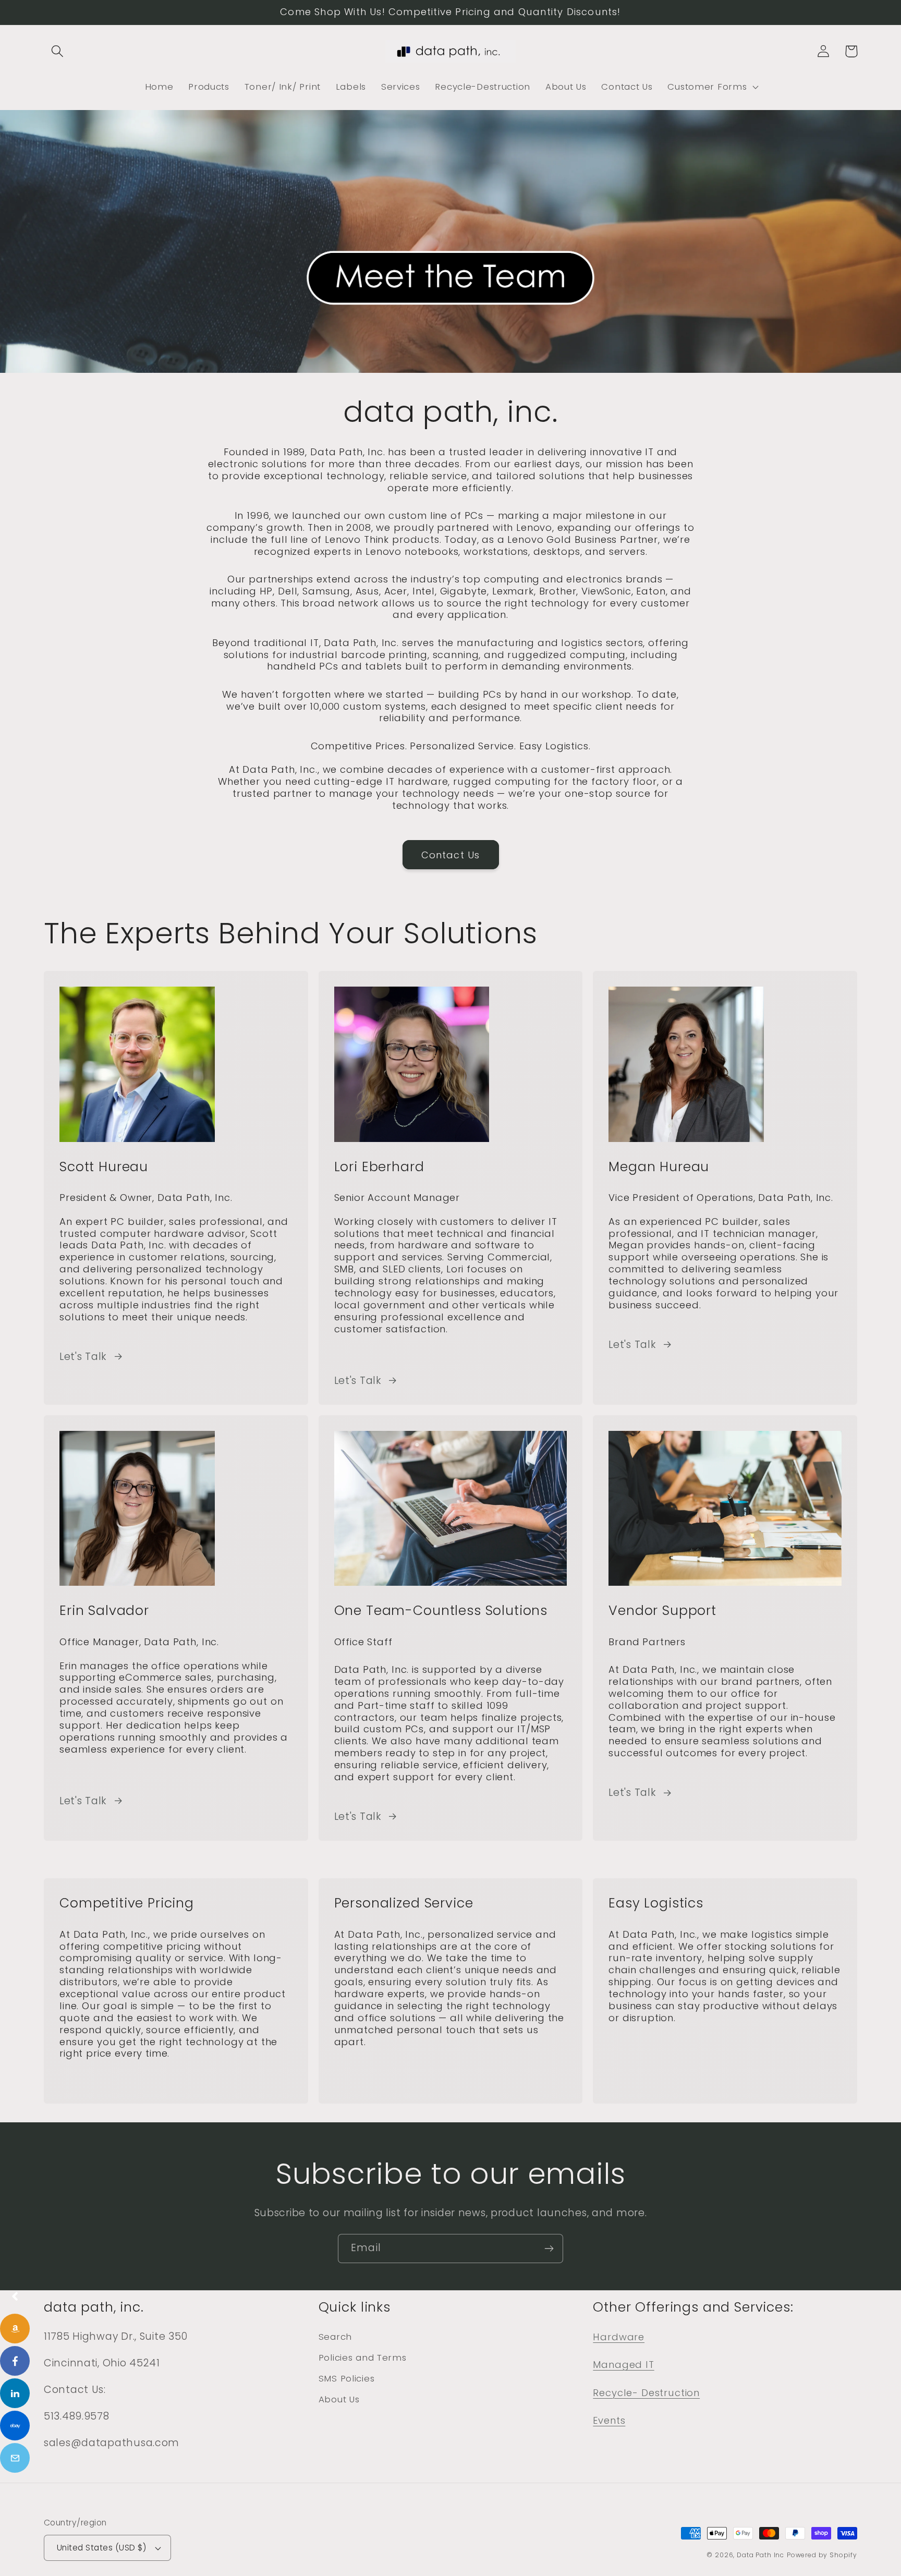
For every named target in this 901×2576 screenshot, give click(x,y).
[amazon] (15, 2329)
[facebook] (15, 2361)
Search (335, 2337)
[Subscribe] (549, 2249)
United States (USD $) (101, 2548)
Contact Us (451, 855)
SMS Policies (347, 2378)
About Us (339, 2399)
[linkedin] (15, 2393)
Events (609, 2420)
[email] (15, 2458)
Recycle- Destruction (646, 2393)
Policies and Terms (363, 2358)
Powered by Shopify (822, 2555)
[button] (58, 51)
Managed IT (623, 2365)
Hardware (619, 2337)
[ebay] (15, 2426)
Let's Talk (83, 1357)
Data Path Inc (760, 2555)
